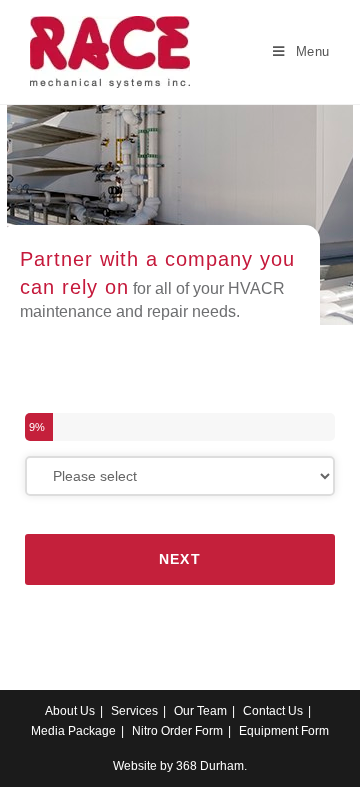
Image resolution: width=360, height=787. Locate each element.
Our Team (200, 711)
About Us (70, 711)
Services (134, 711)
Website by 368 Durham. (180, 766)
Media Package (73, 731)
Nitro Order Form (177, 731)
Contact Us (273, 711)
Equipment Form (284, 731)
